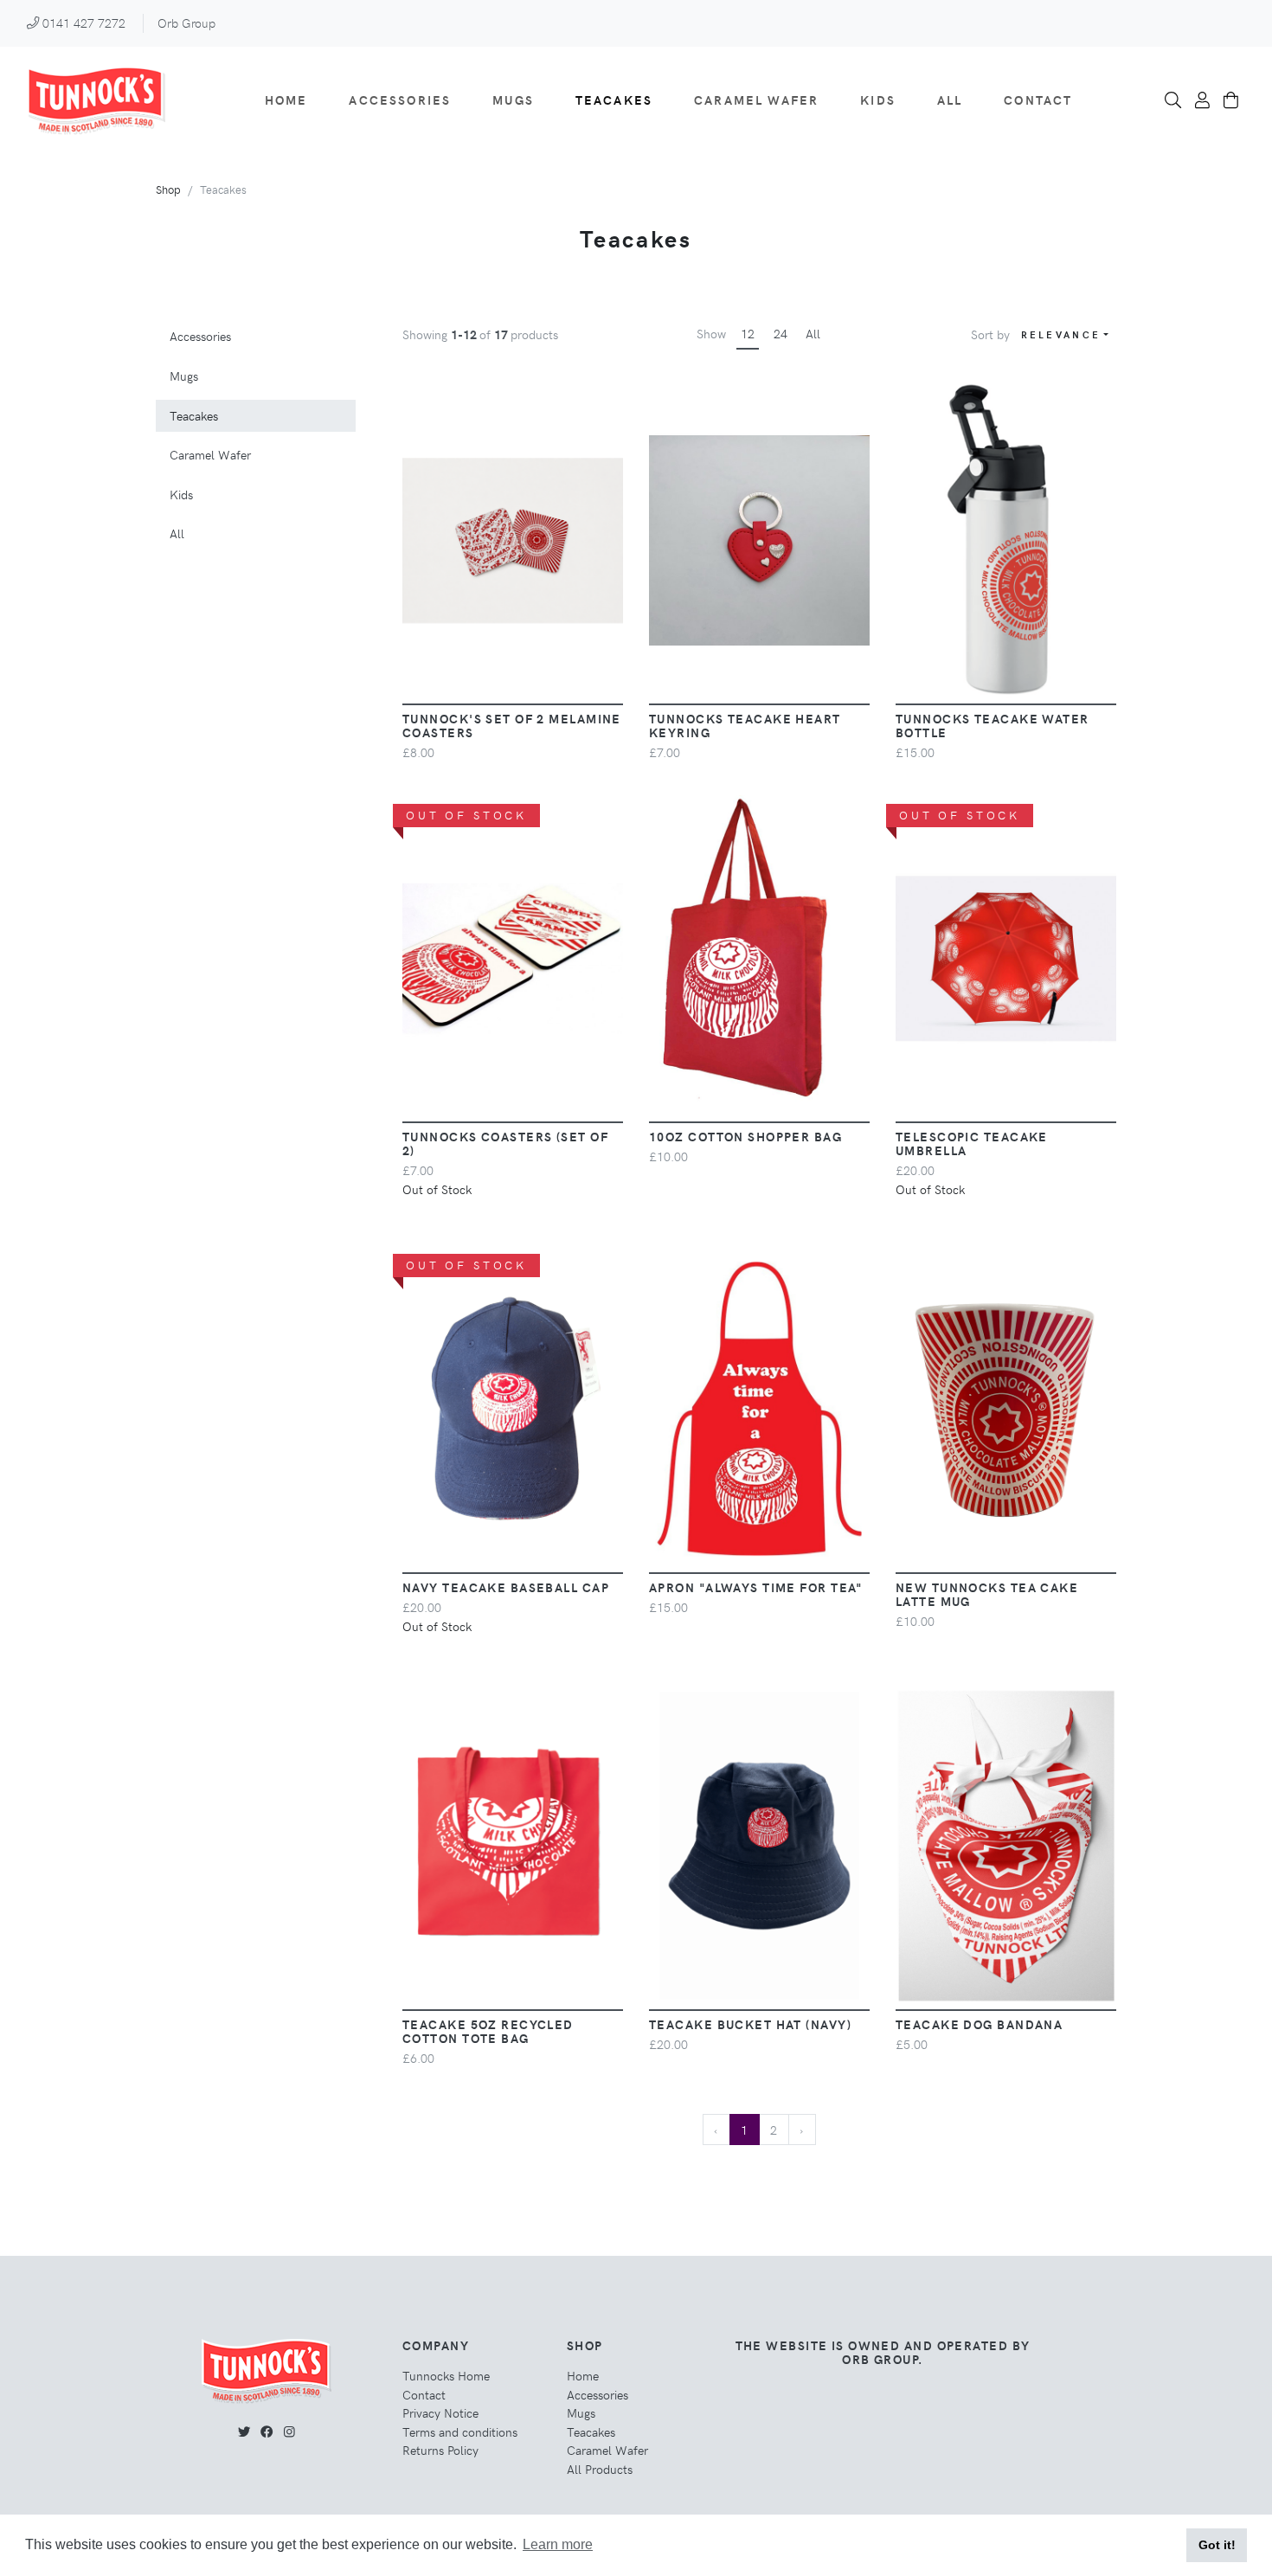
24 (781, 333)
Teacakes (614, 100)
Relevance (1061, 334)
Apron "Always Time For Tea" (756, 1587)
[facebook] (267, 2431)
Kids (878, 100)
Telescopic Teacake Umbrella (972, 1143)
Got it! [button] (1217, 2545)
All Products (600, 2469)
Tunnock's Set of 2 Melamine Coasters (512, 725)
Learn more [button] (558, 2544)
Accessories (400, 100)
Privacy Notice (440, 2412)
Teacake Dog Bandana (979, 2024)
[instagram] (289, 2431)
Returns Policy (440, 2450)
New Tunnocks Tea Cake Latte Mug (987, 1594)
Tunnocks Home (446, 2375)
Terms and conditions (460, 2431)
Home (286, 100)
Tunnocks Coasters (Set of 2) (505, 1143)
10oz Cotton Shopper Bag (745, 1136)
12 (748, 333)
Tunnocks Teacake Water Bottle (993, 725)
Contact (1038, 100)
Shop (168, 189)
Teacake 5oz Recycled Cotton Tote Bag (488, 2031)
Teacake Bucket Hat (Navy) (750, 2024)
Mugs (513, 100)
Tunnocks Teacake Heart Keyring (745, 725)
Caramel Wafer (756, 100)
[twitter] (244, 2431)
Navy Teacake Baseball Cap (506, 1587)
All (950, 100)
